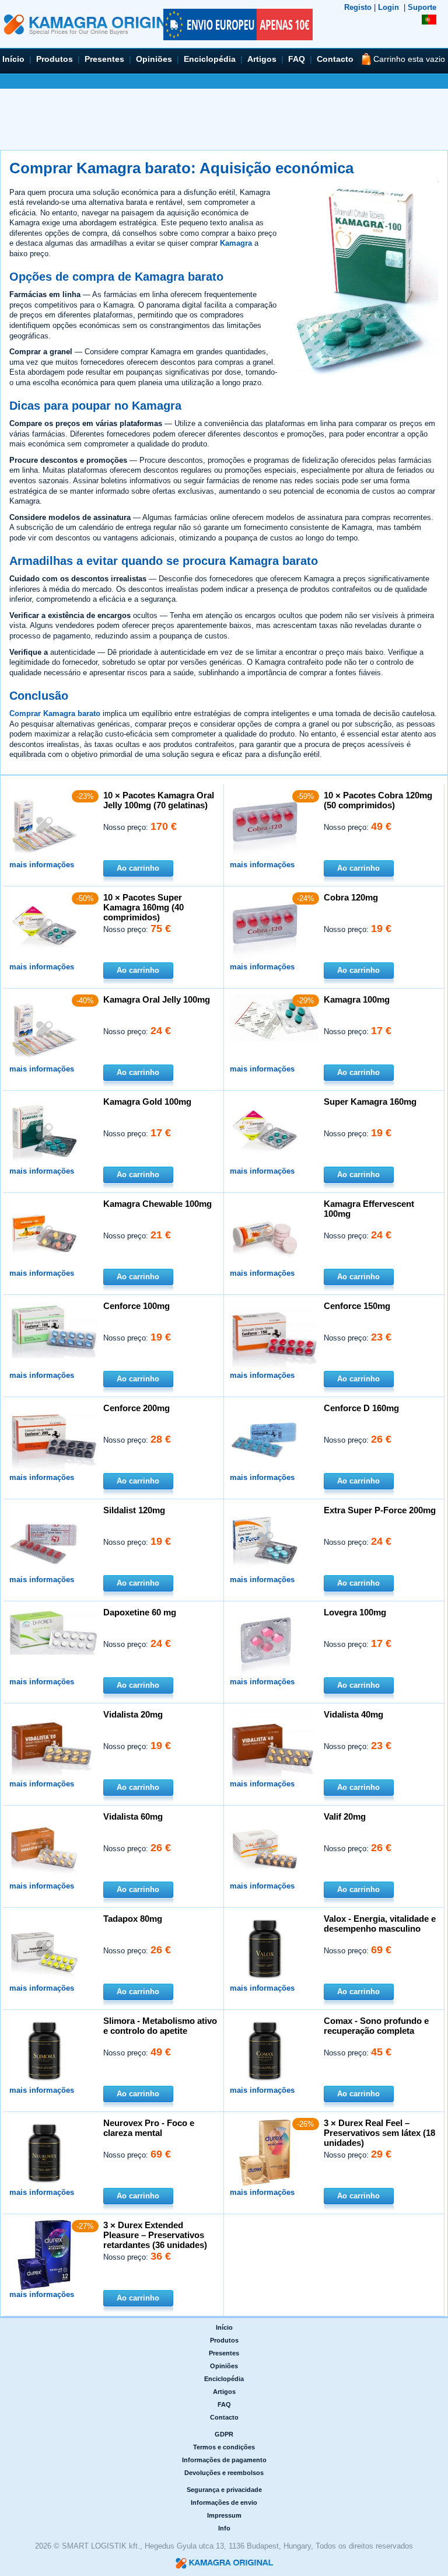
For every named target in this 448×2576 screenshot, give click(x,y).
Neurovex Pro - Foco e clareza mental (149, 2128)
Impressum (224, 2515)
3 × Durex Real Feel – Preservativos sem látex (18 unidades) (379, 2133)
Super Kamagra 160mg (370, 1102)
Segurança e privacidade (224, 2490)
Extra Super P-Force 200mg (380, 1510)
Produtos (55, 59)
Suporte (422, 7)
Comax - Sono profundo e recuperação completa (376, 2026)
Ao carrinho (138, 868)
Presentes (104, 59)
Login (388, 7)
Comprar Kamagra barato (55, 713)
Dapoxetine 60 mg (140, 1612)
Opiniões (154, 59)
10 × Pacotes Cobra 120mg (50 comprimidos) (378, 800)
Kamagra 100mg (357, 999)
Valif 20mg (345, 1816)
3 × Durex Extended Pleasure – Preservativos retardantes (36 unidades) (155, 2235)
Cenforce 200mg (136, 1408)
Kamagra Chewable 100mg (157, 1204)
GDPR (224, 2434)
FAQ (297, 59)
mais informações (42, 865)
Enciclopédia (210, 59)
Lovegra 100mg (355, 1612)
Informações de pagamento (224, 2460)
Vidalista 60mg (133, 1816)
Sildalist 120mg (134, 1510)
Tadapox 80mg (133, 1919)
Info (224, 2528)
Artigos (262, 59)
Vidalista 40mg (353, 1714)
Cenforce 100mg (136, 1306)
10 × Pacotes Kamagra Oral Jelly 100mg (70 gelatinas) (159, 800)
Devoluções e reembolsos (224, 2473)
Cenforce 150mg (357, 1306)
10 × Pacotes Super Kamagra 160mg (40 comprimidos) (143, 907)
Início (13, 59)
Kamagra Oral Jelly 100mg (157, 999)
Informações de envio (224, 2502)
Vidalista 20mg (133, 1714)
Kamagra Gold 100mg (147, 1102)
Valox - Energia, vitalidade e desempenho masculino (380, 1924)
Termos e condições (224, 2447)
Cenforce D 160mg (361, 1408)
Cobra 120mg (351, 897)
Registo (358, 7)
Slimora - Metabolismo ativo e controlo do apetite (160, 2026)
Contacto (335, 59)
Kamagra (236, 243)
